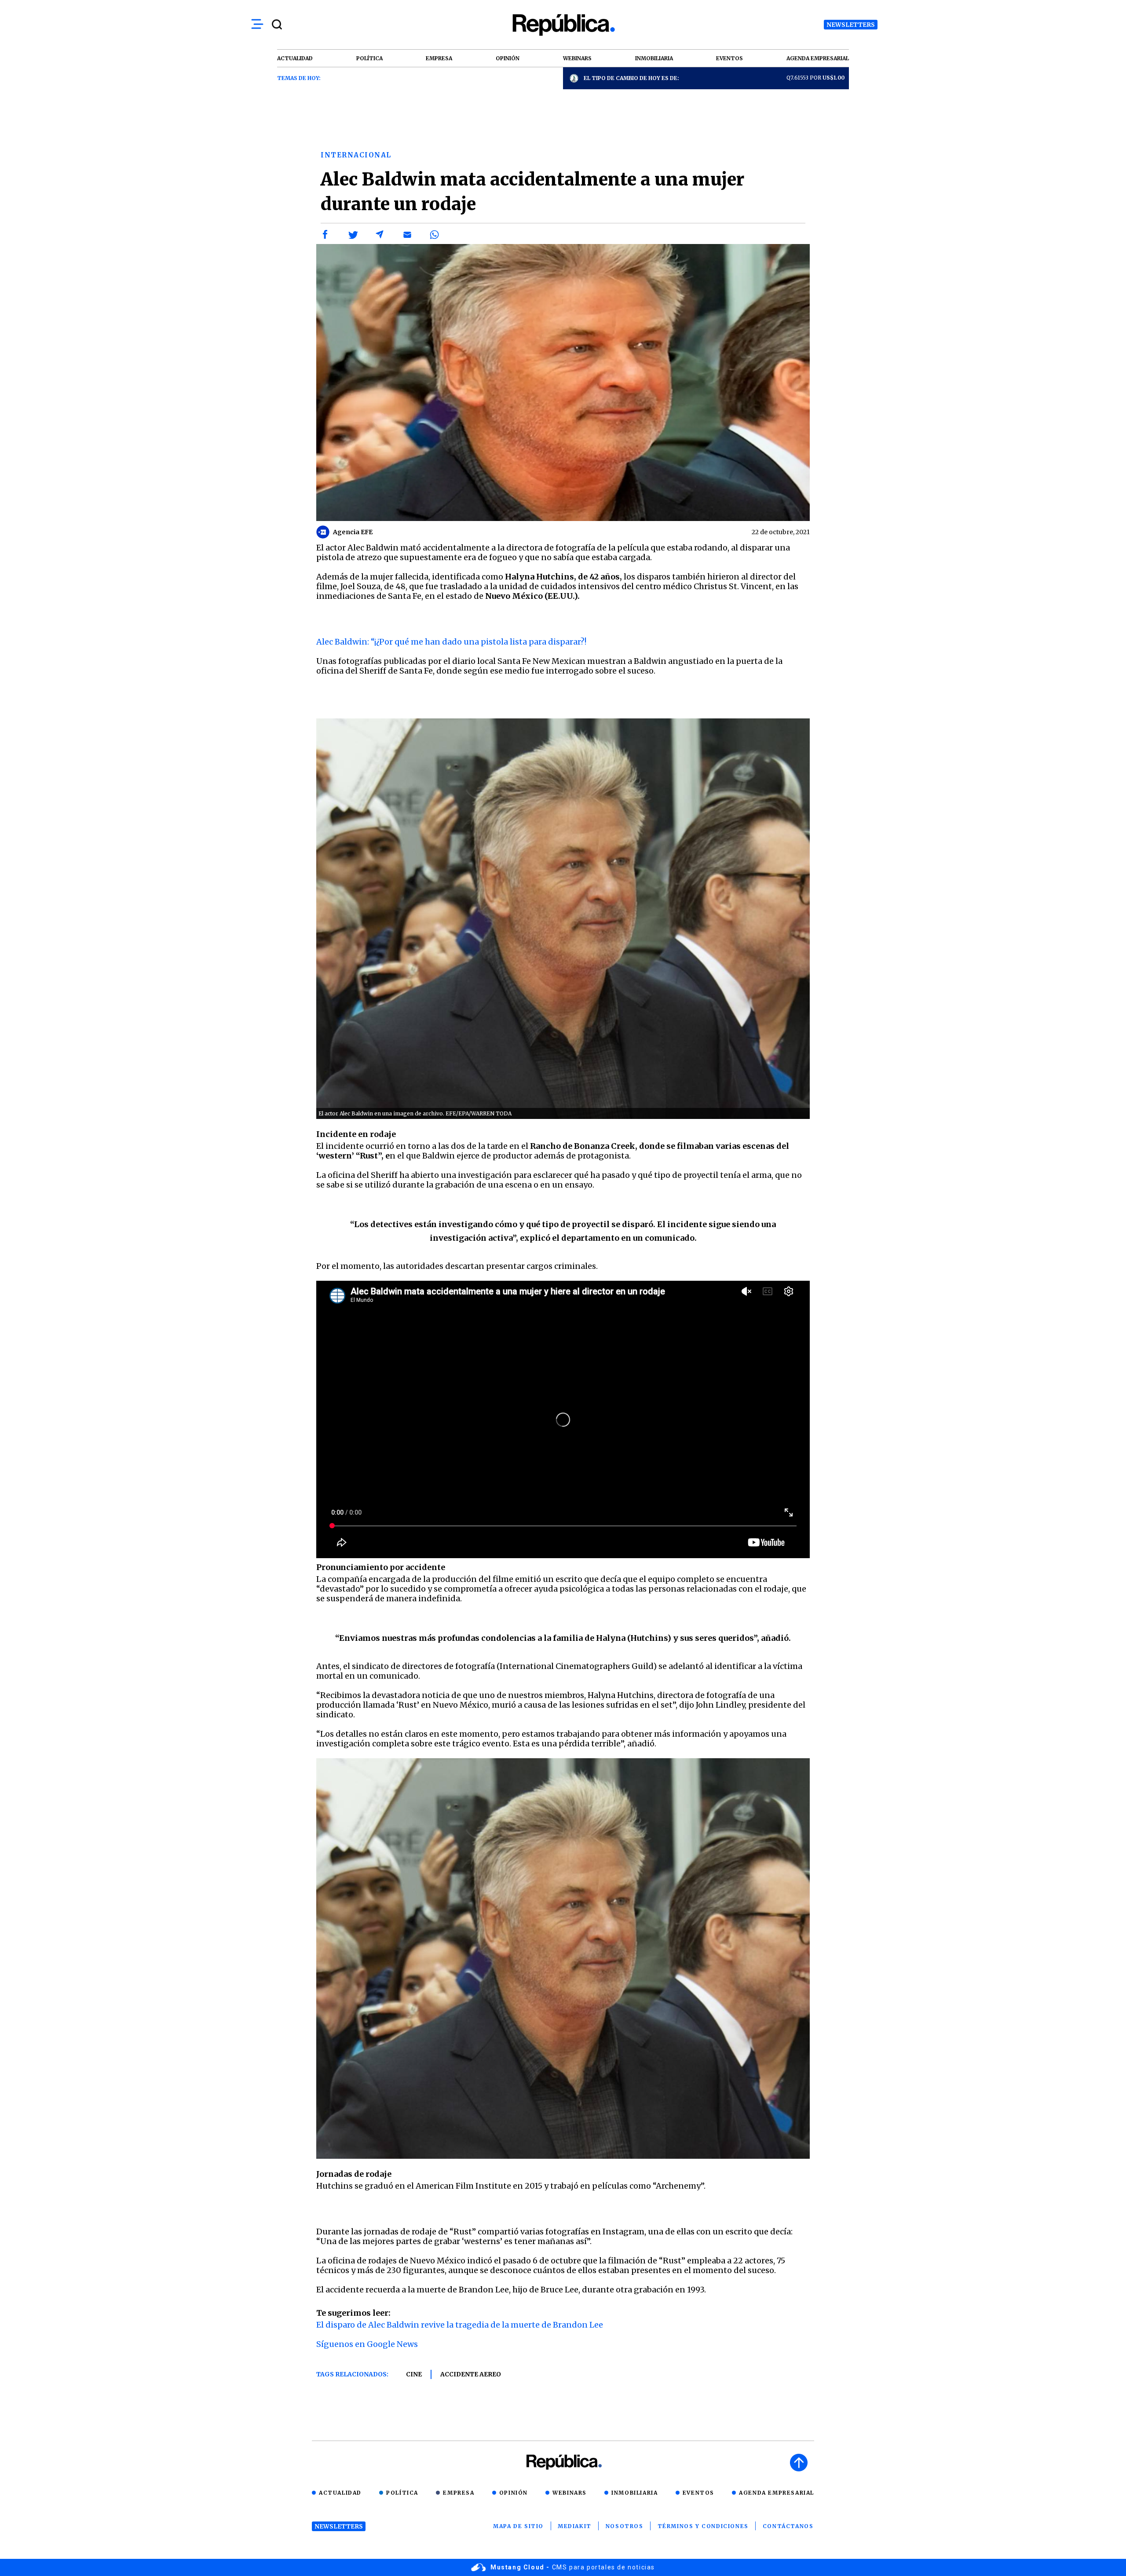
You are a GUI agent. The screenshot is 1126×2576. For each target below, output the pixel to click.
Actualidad (340, 2493)
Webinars (570, 2493)
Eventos (698, 2493)
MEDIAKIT (575, 2526)
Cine (414, 2374)
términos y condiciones (703, 2526)
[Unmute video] (563, 1419)
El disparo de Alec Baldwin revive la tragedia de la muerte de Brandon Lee (460, 2325)
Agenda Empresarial (777, 2493)
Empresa (459, 2493)
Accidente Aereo (471, 2374)
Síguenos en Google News (367, 2344)
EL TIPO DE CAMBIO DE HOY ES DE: (631, 78)
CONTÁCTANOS (788, 2526)
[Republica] (563, 25)
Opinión (514, 2493)
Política (402, 2493)
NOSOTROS (625, 2526)
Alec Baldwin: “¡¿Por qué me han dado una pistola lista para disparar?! (451, 642)
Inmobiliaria (634, 2493)
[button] (325, 235)
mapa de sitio (518, 2526)
